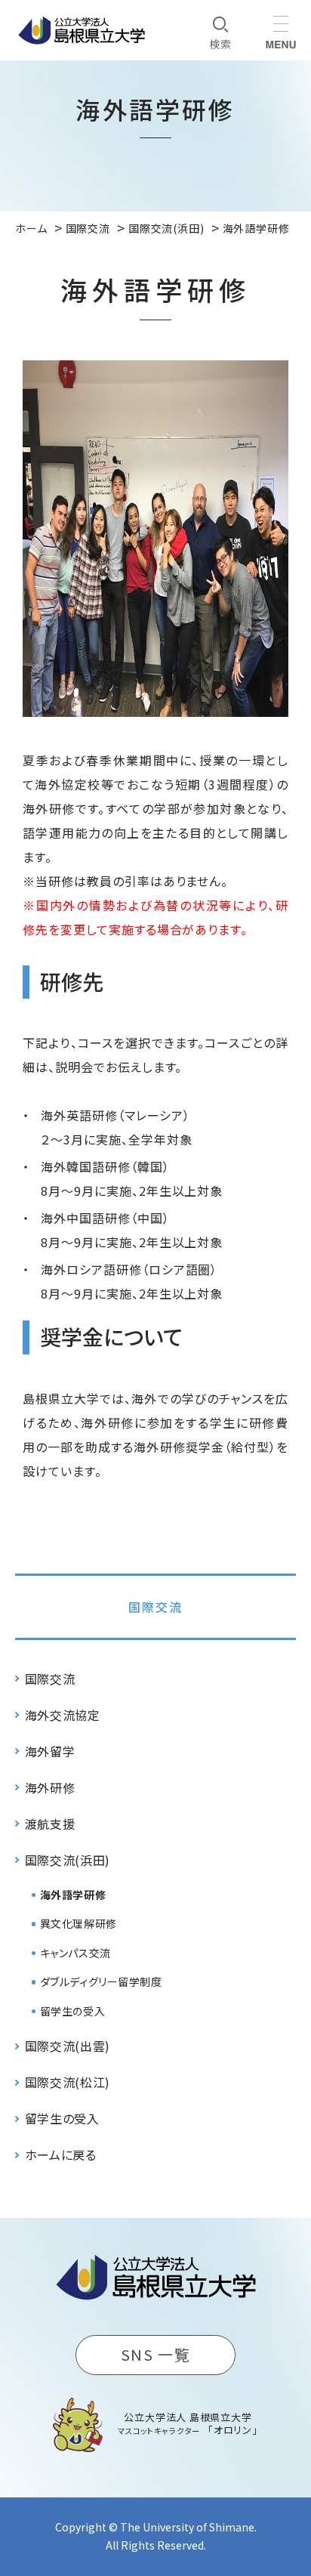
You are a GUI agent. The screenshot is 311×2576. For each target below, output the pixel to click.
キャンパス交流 (75, 1953)
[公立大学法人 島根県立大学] (82, 30)
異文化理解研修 (79, 1923)
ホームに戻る (61, 2154)
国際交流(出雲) (68, 2046)
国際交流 (155, 1607)
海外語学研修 (73, 1895)
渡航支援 (50, 1824)
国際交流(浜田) (68, 1860)
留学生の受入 (72, 2011)
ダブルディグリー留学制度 (101, 1981)
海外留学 (50, 1751)
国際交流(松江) (68, 2082)
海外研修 (50, 1787)
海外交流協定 (63, 1715)
